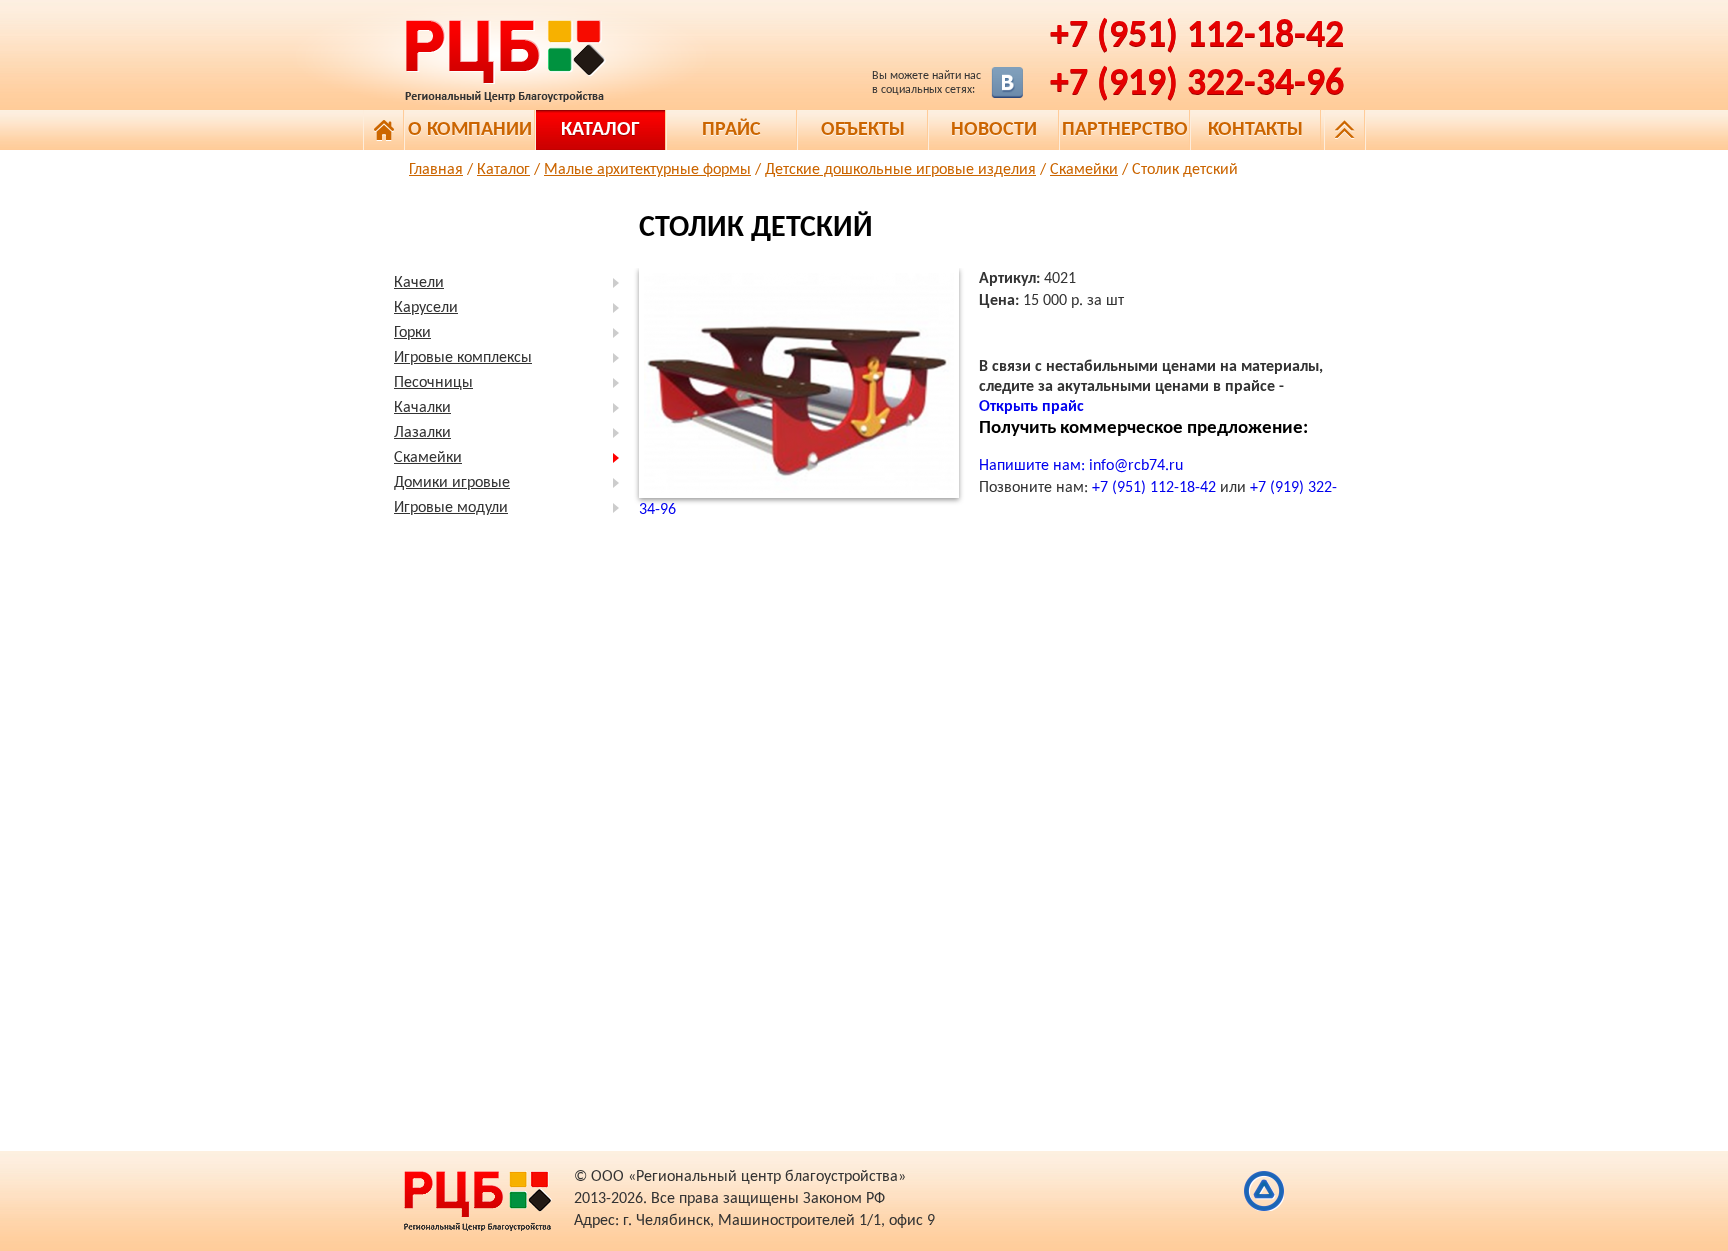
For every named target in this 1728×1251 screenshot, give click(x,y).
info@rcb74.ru (1136, 466)
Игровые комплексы (463, 358)
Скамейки (1084, 170)
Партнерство (1125, 130)
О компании (470, 130)
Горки (412, 333)
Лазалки (422, 433)
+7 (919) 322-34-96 (1197, 84)
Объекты (863, 130)
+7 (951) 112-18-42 (1197, 36)
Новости (994, 130)
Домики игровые (452, 483)
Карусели (426, 308)
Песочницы (433, 383)
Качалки (422, 408)
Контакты (1255, 130)
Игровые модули (451, 508)
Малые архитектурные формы (647, 170)
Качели (419, 283)
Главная (436, 170)
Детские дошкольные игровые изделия (900, 170)
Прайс (731, 130)
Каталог (600, 130)
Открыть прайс (1031, 407)
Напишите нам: (1034, 466)
